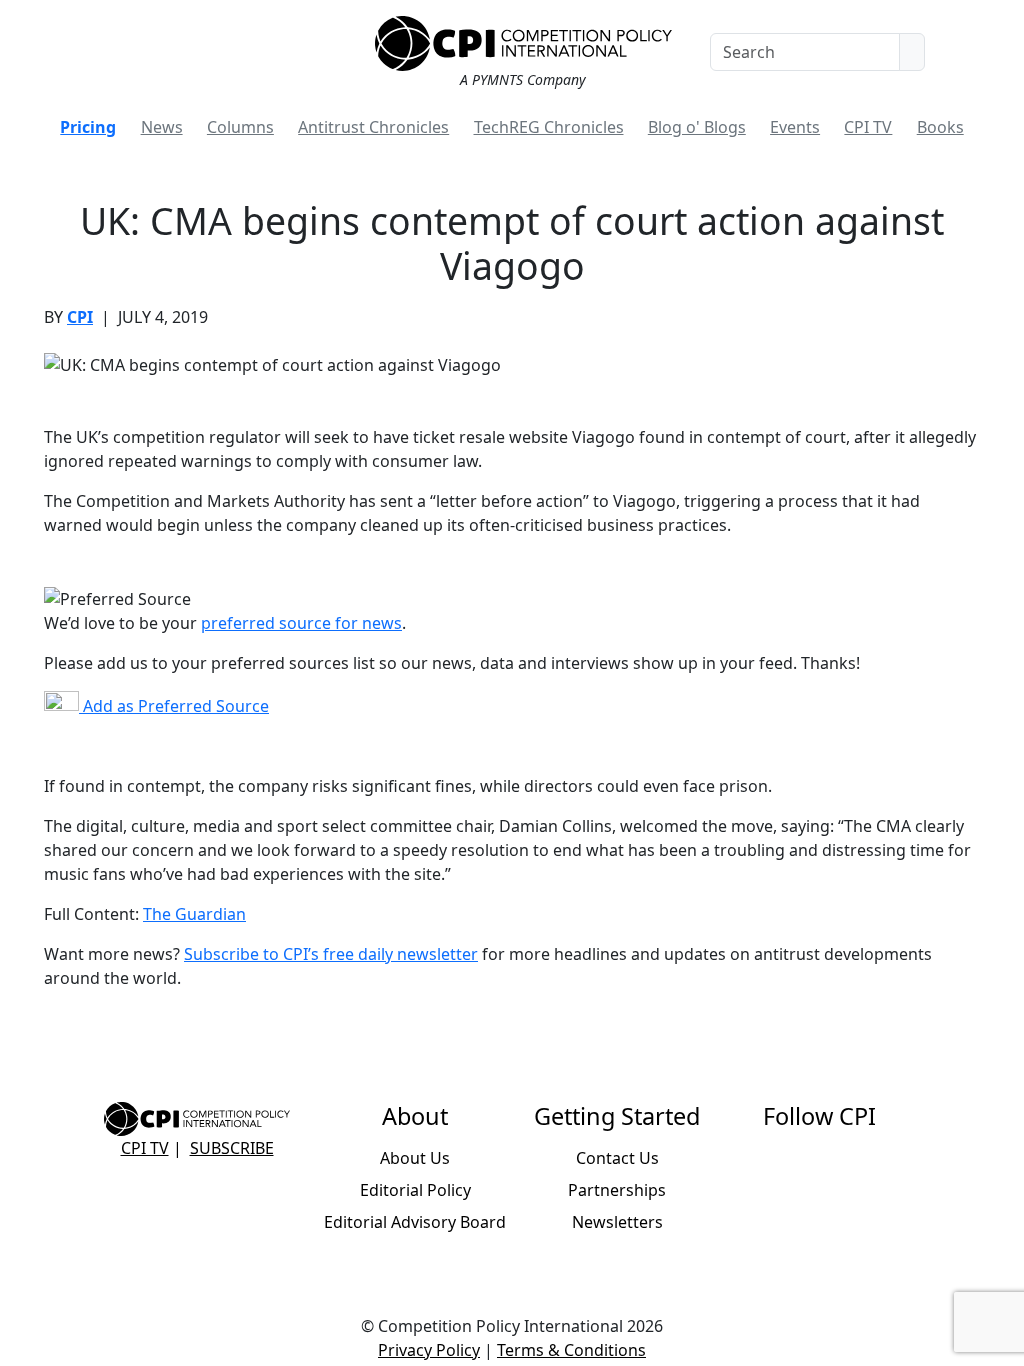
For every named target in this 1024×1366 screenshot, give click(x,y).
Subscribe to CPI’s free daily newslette (327, 954)
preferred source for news (301, 623)
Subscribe (232, 1148)
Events (795, 127)
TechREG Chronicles (549, 127)
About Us (415, 1158)
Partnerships (617, 1190)
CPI (80, 317)
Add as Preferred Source (174, 706)
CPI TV (868, 127)
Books (940, 127)
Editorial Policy (415, 1190)
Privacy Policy (429, 1350)
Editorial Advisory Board (415, 1222)
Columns (240, 127)
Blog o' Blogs (697, 127)
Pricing (88, 127)
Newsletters (617, 1222)
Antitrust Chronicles (373, 127)
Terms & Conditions (571, 1350)
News (162, 127)
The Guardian (194, 914)
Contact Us (617, 1158)
